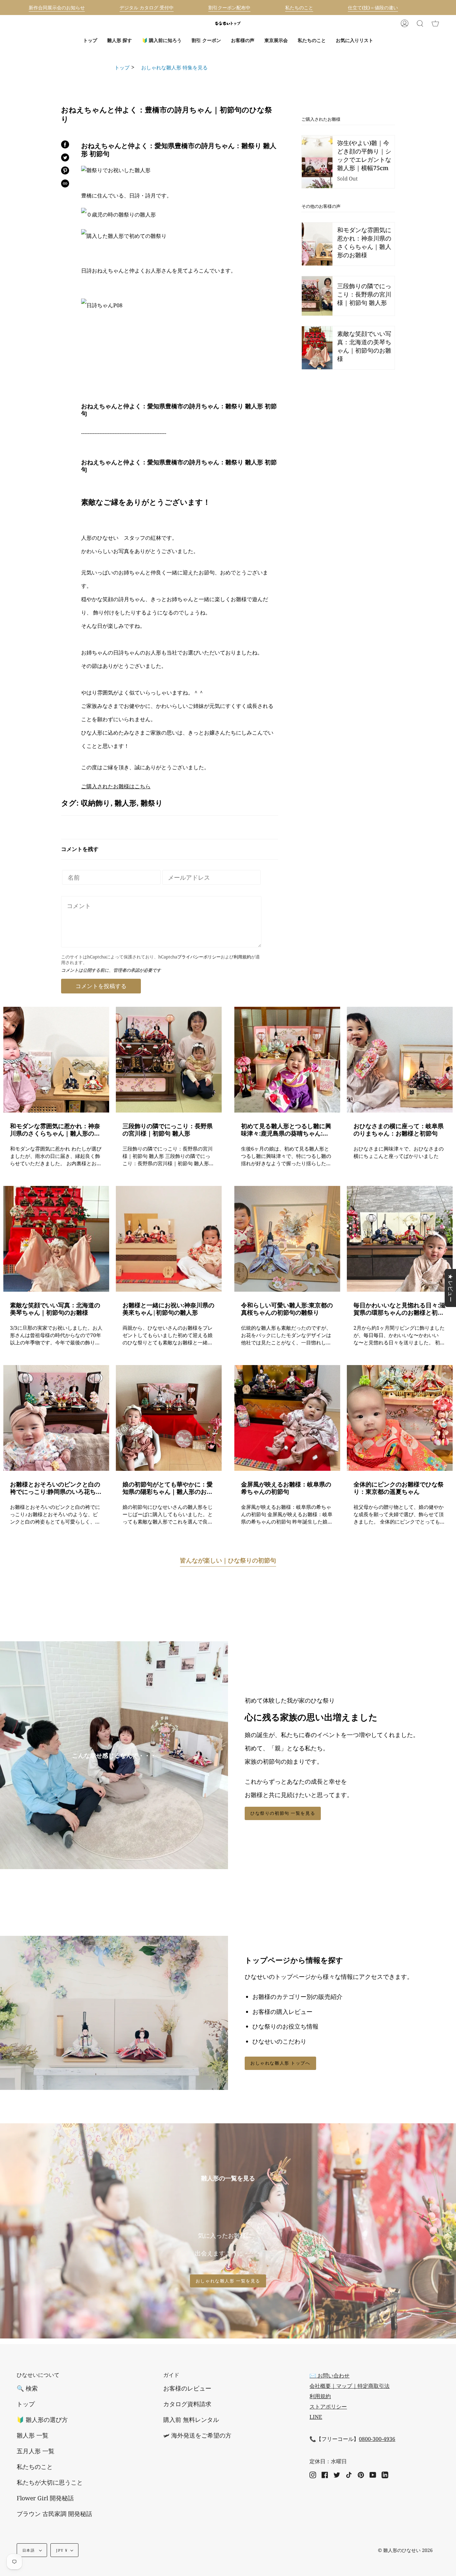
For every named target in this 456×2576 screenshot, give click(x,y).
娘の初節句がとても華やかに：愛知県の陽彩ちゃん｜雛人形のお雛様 (168, 1488)
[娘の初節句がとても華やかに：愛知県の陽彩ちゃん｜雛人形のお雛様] (169, 1418)
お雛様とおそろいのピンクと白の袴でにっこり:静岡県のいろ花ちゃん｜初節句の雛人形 (56, 1488)
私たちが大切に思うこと (50, 2482)
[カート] (435, 23)
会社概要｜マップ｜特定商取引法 (350, 2386)
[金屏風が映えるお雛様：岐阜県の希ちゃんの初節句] (287, 1418)
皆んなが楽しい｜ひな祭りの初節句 (228, 1560)
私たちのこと (35, 2467)
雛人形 (126, 803)
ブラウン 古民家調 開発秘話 (54, 2514)
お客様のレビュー (187, 2388)
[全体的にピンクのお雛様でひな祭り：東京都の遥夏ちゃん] (400, 1418)
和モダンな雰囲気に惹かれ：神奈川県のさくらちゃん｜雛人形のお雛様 (55, 1130)
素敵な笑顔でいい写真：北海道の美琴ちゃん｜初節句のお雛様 (55, 1309)
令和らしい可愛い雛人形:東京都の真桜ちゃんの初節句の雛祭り (287, 1309)
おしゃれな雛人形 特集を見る (172, 67)
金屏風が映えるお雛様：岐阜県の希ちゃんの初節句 (286, 1488)
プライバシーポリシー (199, 957)
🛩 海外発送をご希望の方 (197, 2435)
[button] (120, 40)
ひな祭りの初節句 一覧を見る (283, 1813)
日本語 (29, 2550)
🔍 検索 (27, 2388)
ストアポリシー (328, 2407)
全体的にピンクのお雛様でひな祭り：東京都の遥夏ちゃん (399, 1488)
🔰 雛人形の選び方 (42, 2420)
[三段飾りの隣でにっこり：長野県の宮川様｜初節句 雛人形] (169, 1060)
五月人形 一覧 (36, 2451)
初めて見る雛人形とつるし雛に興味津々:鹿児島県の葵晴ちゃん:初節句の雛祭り (286, 1130)
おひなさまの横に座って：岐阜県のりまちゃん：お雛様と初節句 (399, 1130)
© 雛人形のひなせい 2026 (405, 2550)
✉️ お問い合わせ (329, 2376)
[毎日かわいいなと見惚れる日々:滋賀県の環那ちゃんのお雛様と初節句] (400, 1239)
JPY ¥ (62, 2550)
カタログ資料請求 (187, 2404)
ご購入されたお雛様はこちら (116, 786)
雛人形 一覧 (33, 2435)
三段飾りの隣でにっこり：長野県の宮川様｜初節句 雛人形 (168, 1130)
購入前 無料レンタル (191, 2420)
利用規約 (242, 957)
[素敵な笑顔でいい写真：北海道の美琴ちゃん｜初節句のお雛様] (56, 1239)
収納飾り (96, 803)
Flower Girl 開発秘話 (45, 2498)
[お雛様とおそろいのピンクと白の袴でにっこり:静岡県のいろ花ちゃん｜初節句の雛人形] (56, 1418)
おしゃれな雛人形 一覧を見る (228, 2281)
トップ (122, 67)
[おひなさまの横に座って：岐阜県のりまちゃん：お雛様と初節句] (400, 1060)
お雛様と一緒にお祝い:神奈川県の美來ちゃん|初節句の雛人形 (168, 1309)
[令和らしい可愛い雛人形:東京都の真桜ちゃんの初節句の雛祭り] (287, 1239)
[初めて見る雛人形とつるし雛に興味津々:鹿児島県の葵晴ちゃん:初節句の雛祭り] (287, 1060)
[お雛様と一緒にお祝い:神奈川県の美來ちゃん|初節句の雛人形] (169, 1239)
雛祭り (152, 803)
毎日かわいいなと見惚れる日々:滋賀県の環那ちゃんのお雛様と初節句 (399, 1309)
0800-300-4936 (377, 2439)
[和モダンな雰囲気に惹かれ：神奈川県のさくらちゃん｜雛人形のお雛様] (56, 1060)
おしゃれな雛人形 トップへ (280, 2063)
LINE (316, 2417)
